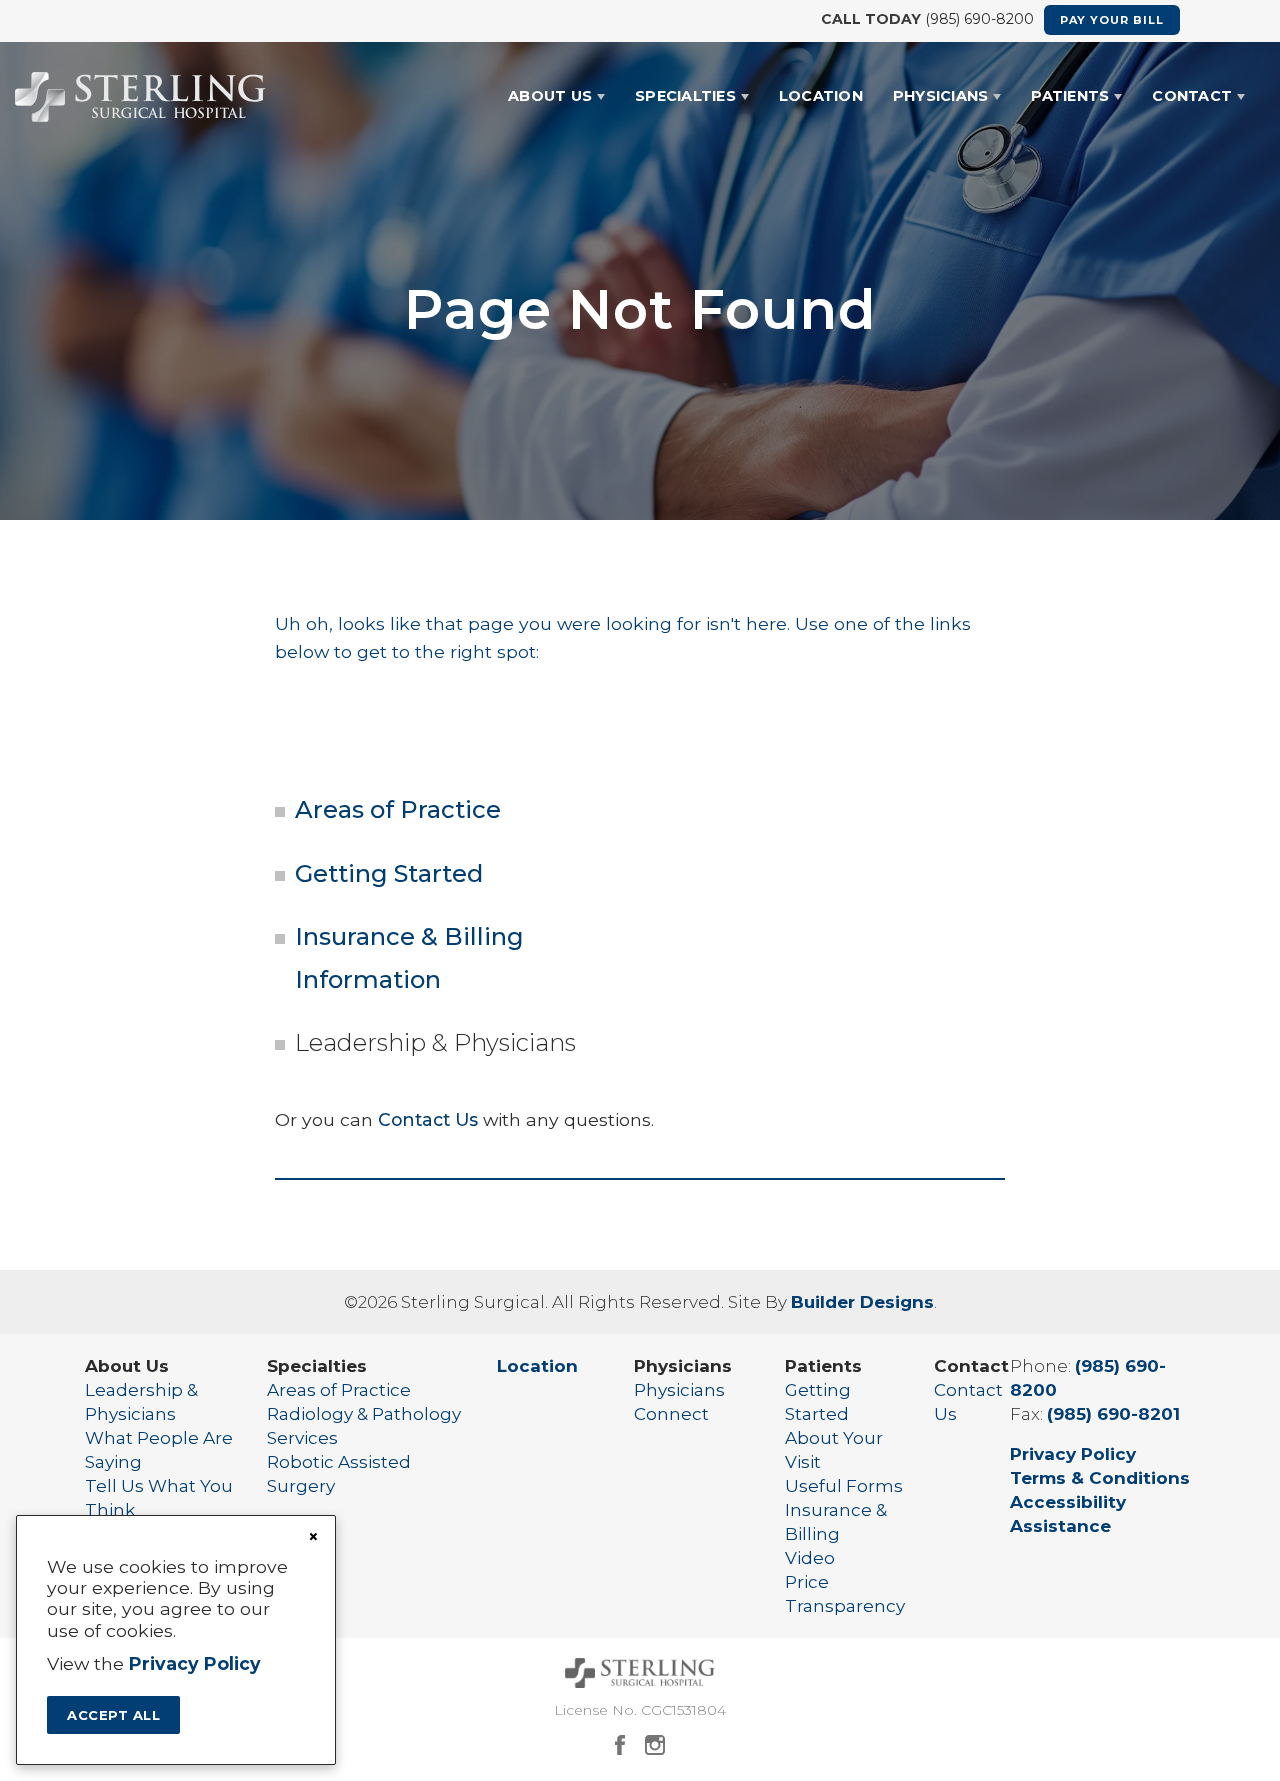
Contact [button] (1192, 96)
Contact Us (428, 1119)
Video (810, 1558)
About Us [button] (550, 96)
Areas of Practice (398, 809)
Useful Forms (844, 1486)
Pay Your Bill (1112, 20)
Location (821, 96)
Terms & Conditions (1100, 1478)
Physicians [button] (941, 96)
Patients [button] (1070, 96)
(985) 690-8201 (1113, 1414)
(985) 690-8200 (979, 19)
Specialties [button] (685, 96)
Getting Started (389, 873)
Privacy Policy (1073, 1454)
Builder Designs (862, 1302)
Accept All (113, 1715)
